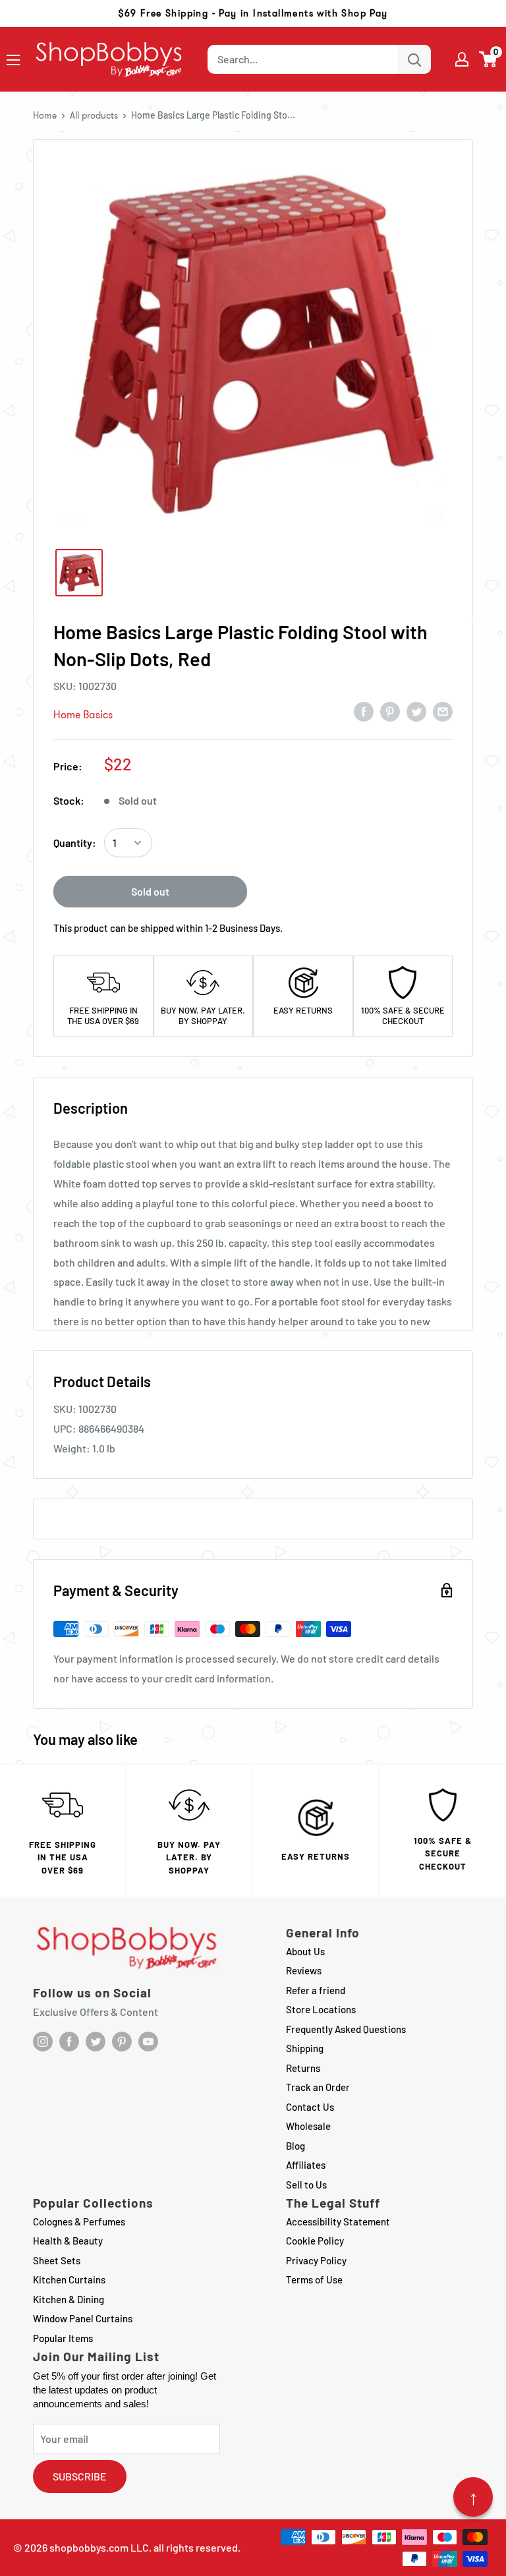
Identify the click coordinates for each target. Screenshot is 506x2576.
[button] (489, 59)
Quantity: (75, 843)
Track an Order (318, 2087)
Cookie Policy (315, 2241)
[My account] (462, 59)
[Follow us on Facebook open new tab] (69, 2042)
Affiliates (306, 2165)
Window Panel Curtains (83, 2318)
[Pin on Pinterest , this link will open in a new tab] (390, 711)
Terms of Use (314, 2279)
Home (45, 115)
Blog (295, 2146)
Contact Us (310, 2107)
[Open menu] (13, 60)
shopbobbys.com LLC (99, 2547)
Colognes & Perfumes (79, 2221)
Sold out (150, 891)
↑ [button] (473, 2497)
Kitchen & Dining (69, 2299)
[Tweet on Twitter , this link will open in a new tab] (416, 711)
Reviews (304, 1970)
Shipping (305, 2048)
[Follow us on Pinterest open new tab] (122, 2042)
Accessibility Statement (338, 2221)
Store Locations (321, 2009)
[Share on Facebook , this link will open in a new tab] (364, 711)
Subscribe (80, 2476)
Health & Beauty (68, 2241)
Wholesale (308, 2126)
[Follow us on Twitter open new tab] (96, 2042)
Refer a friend (316, 1990)
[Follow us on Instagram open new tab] (43, 2042)
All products (94, 115)
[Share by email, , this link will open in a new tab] (443, 711)
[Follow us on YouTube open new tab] (148, 2042)
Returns (303, 2068)
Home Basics (83, 715)
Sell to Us (306, 2185)
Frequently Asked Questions (346, 2029)
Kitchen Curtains (69, 2279)
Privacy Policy (316, 2260)
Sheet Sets (57, 2260)
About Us (305, 1951)
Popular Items (63, 2338)
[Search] (414, 59)
